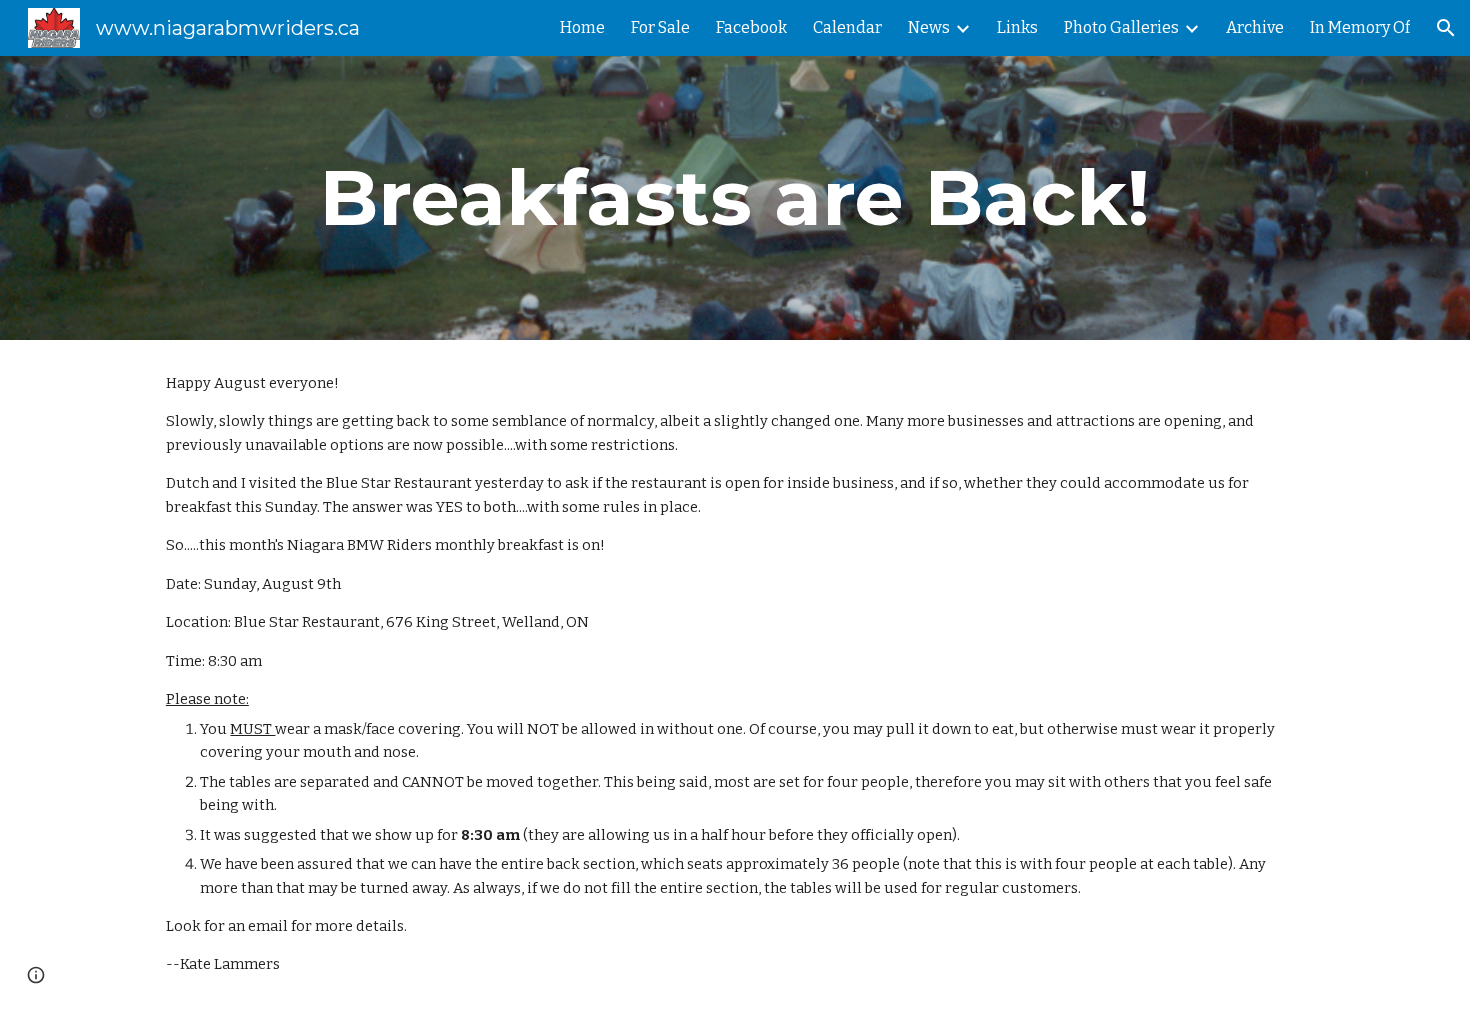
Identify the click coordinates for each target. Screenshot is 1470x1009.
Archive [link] (1255, 27)
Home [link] (582, 27)
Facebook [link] (751, 27)
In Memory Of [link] (1360, 27)
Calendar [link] (847, 27)
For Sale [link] (660, 27)
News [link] (929, 27)
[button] (1446, 28)
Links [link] (1017, 27)
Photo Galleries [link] (1121, 27)
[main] (735, 198)
